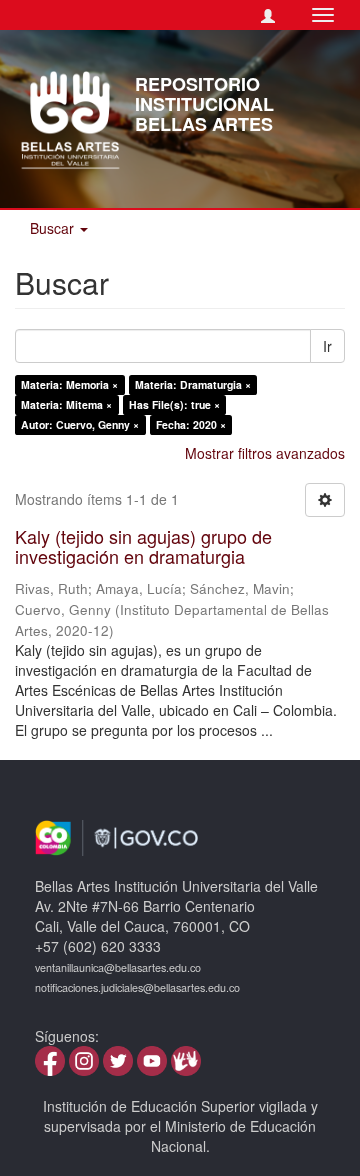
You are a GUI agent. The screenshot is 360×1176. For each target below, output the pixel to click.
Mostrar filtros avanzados (265, 453)
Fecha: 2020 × (191, 424)
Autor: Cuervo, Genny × (80, 424)
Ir (327, 346)
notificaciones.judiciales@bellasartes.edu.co (137, 987)
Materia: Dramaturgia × (193, 384)
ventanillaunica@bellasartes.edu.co (118, 967)
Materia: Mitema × (66, 404)
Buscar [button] (54, 228)
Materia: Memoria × (69, 384)
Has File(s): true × (174, 404)
